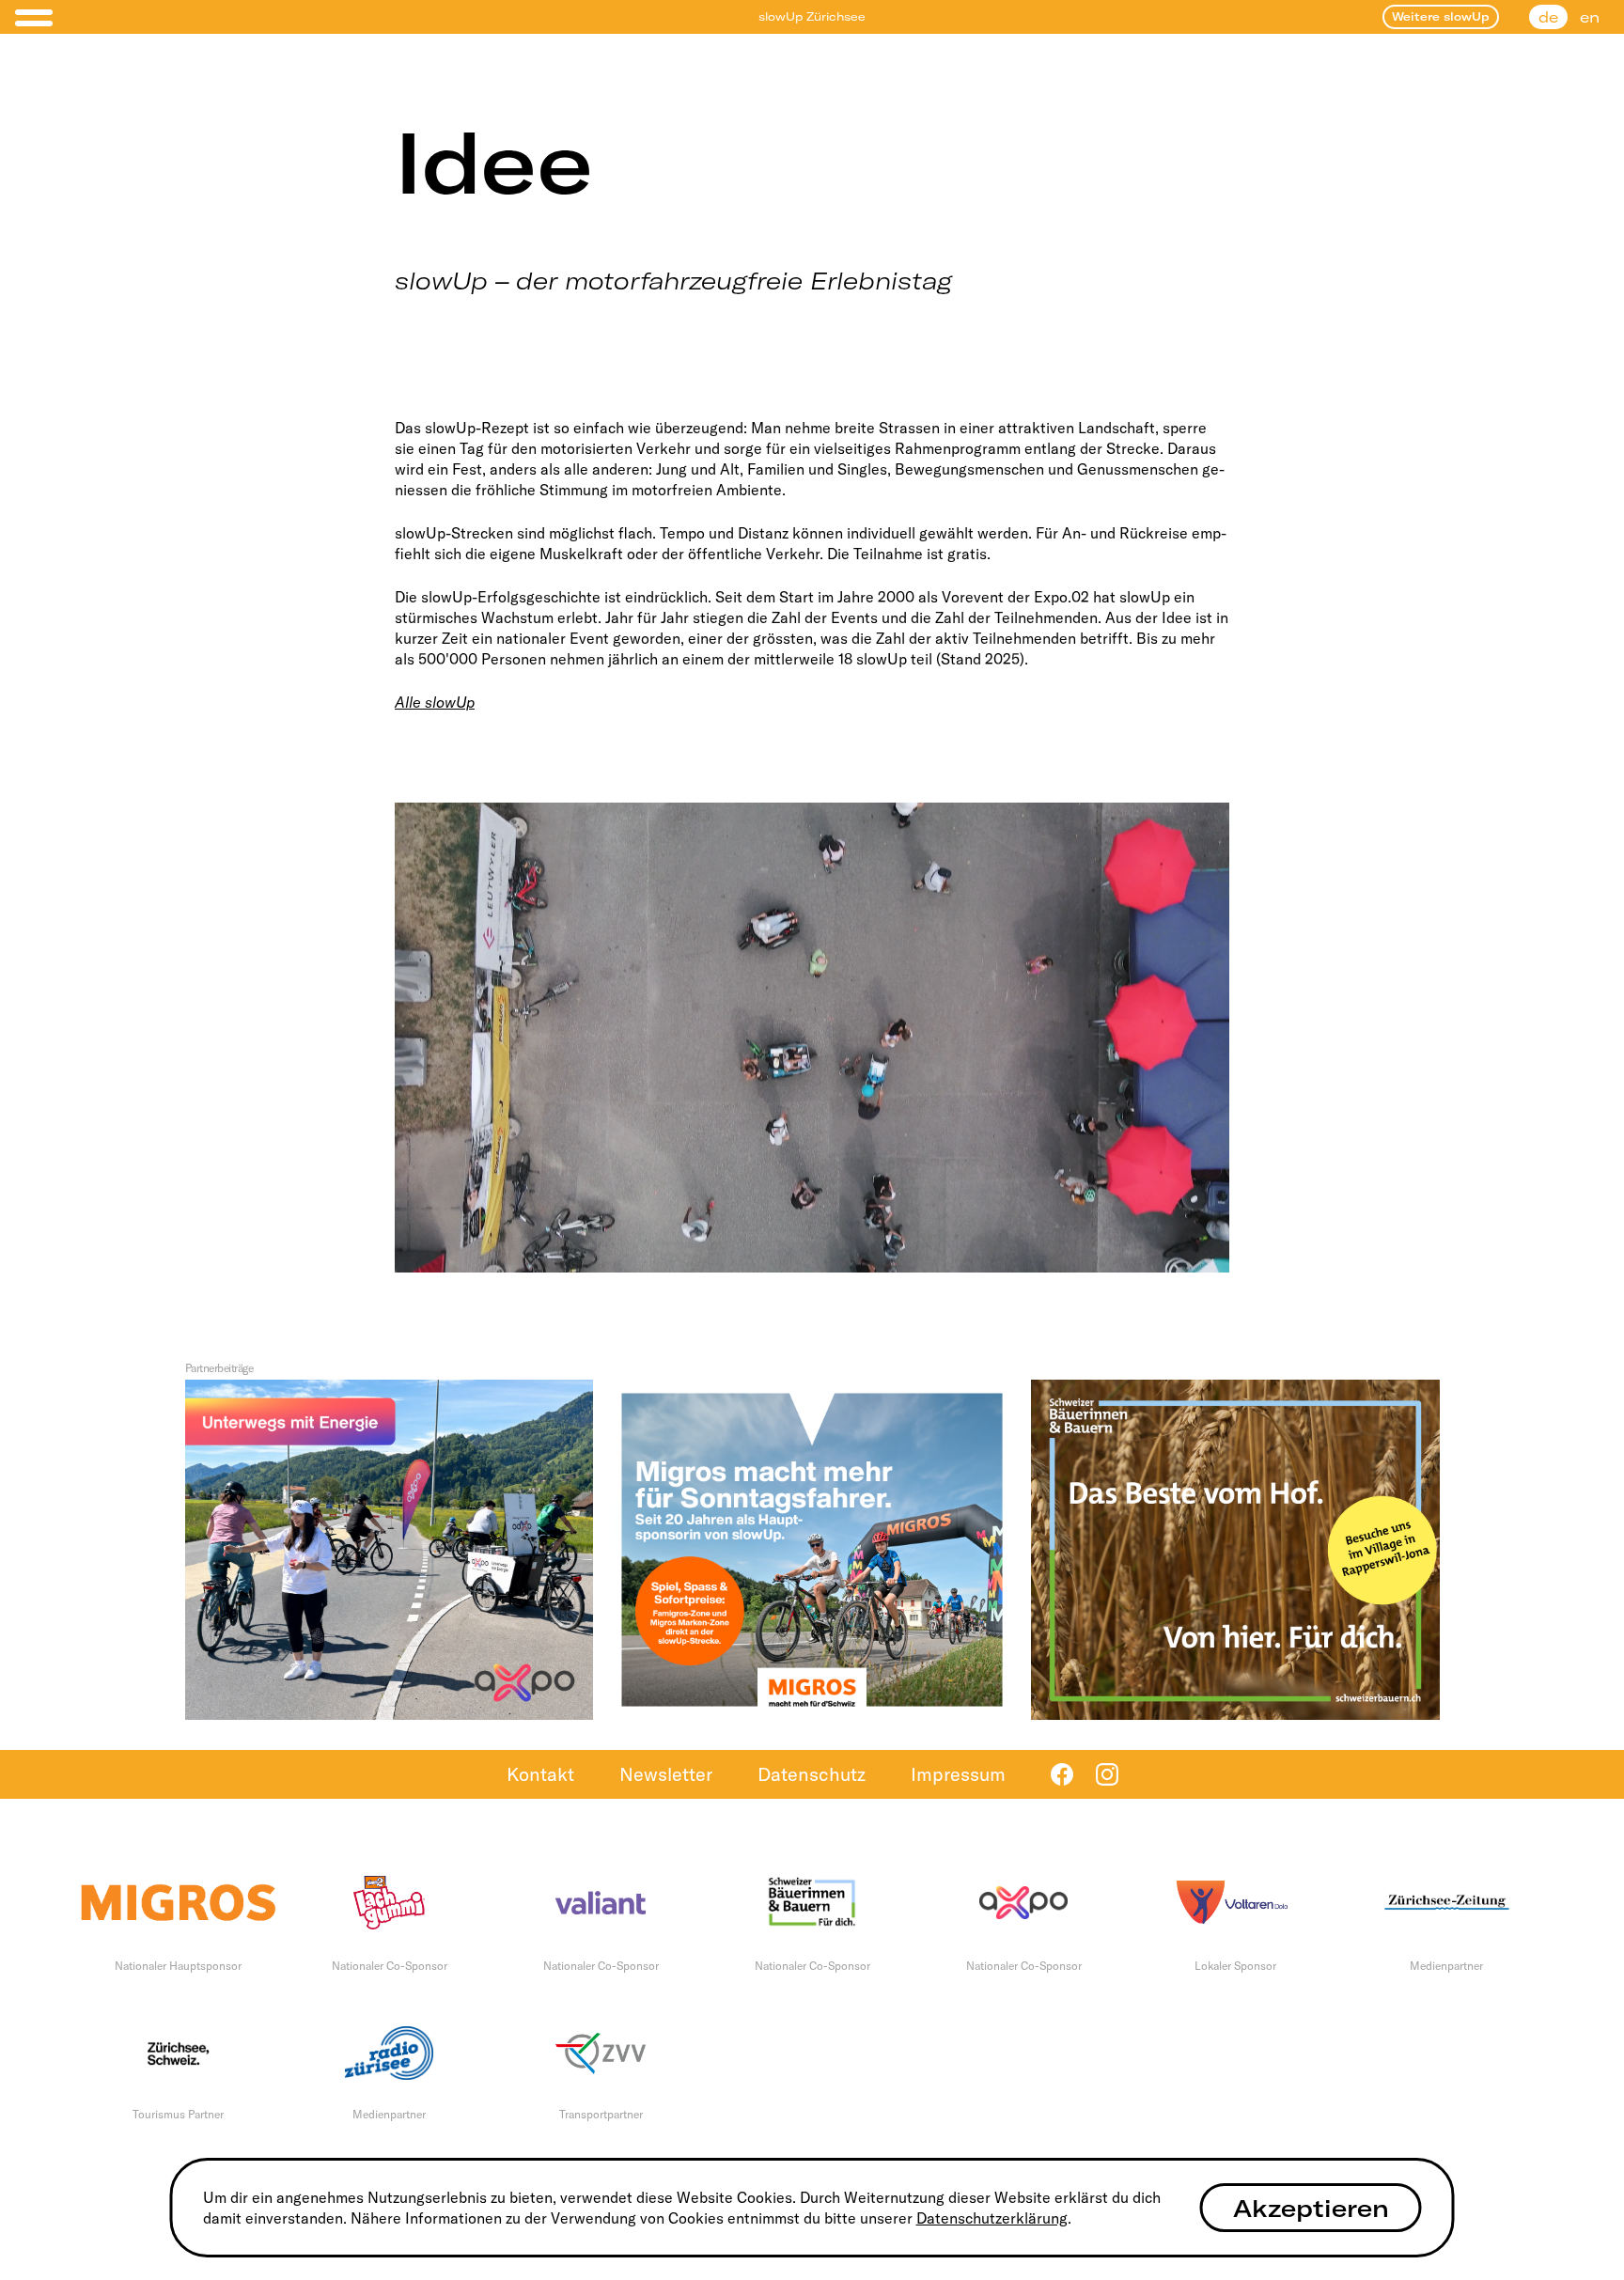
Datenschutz (812, 1774)
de (1548, 17)
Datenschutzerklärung (992, 2218)
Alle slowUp (435, 702)
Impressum (958, 1774)
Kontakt (540, 1774)
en (1590, 17)
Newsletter (666, 1774)
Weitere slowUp (1441, 16)
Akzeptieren (1311, 2208)
